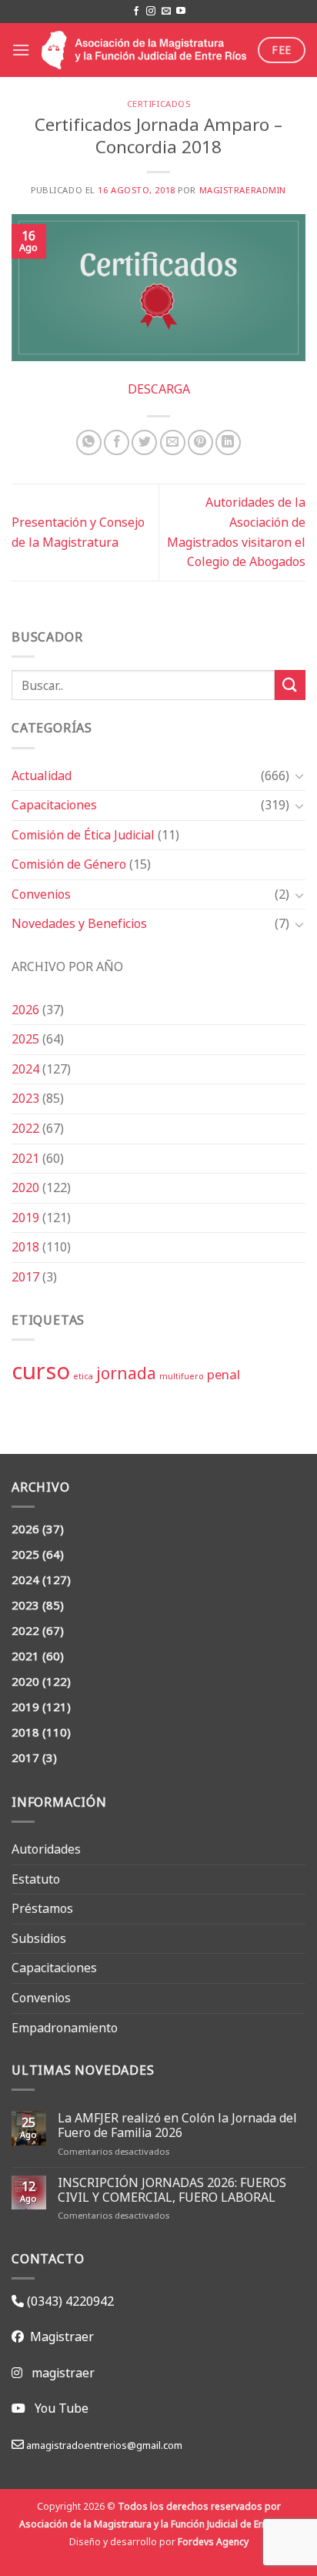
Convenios (41, 894)
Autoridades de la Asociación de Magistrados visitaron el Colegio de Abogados (236, 532)
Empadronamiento (65, 2028)
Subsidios (39, 1938)
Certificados (159, 104)
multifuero (182, 1376)
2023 (25, 1098)
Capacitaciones (54, 805)
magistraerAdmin (243, 190)
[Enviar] (290, 685)
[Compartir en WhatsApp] (89, 442)
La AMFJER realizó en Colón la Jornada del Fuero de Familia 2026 (177, 2125)
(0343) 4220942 (69, 2301)
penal (224, 1374)
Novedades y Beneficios (79, 923)
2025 (25, 1039)
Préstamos (42, 1908)
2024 (25, 1069)
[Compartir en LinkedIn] (228, 442)
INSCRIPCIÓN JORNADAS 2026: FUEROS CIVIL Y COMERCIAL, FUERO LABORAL (172, 2190)
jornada (126, 1373)
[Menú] (21, 50)
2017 (25, 1277)
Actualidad (42, 775)
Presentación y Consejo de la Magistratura (78, 532)
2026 (25, 1010)
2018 (25, 1247)
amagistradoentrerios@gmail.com (103, 2445)
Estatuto (36, 1879)
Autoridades (46, 1849)
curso (41, 1371)
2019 (25, 1218)
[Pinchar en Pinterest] (200, 442)
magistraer (63, 2373)
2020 (25, 1188)
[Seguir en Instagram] (151, 12)
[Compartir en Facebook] (117, 442)
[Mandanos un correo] (166, 12)
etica (83, 1376)
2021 (25, 1158)
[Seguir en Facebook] (136, 12)
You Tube (62, 2408)
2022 (25, 1128)
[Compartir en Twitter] (144, 442)
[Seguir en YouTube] (181, 12)
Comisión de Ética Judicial (83, 835)
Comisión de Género (69, 864)
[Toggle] (299, 775)
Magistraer (59, 2336)
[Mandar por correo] (173, 442)
